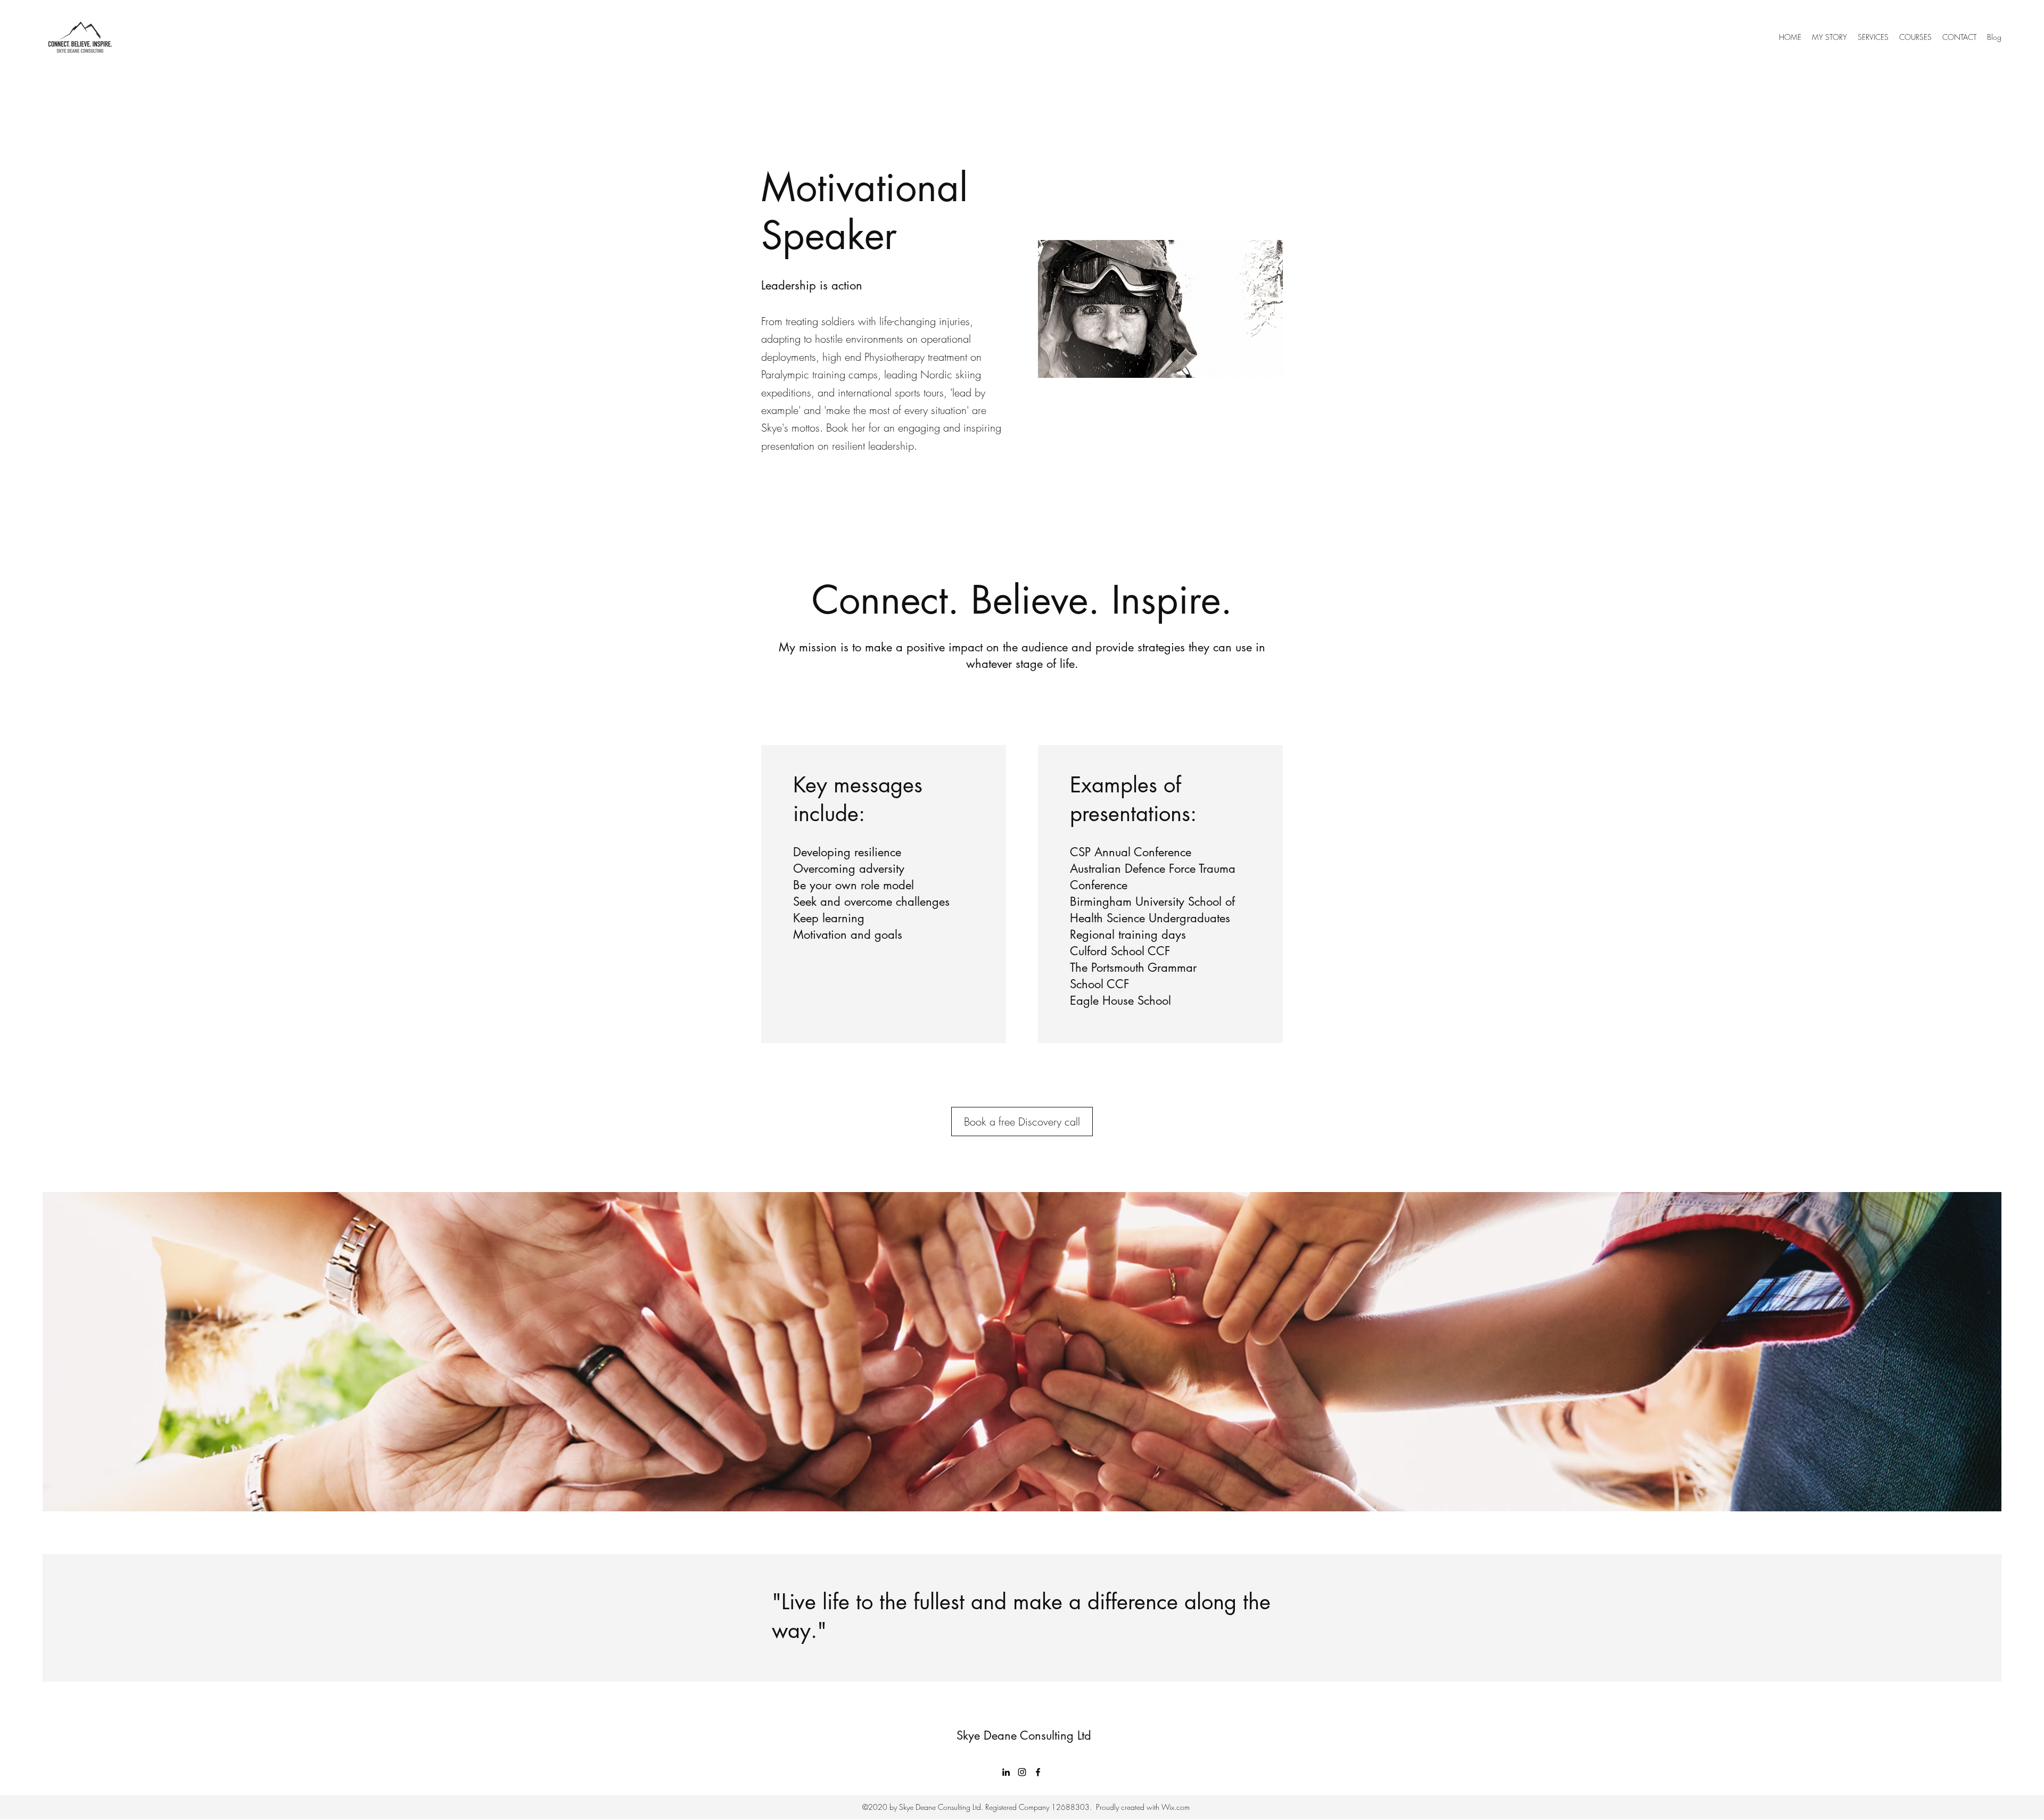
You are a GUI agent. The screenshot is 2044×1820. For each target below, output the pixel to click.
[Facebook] (1038, 1772)
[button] (1873, 37)
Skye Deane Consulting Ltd (1024, 1735)
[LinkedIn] (1006, 1772)
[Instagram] (1022, 1772)
